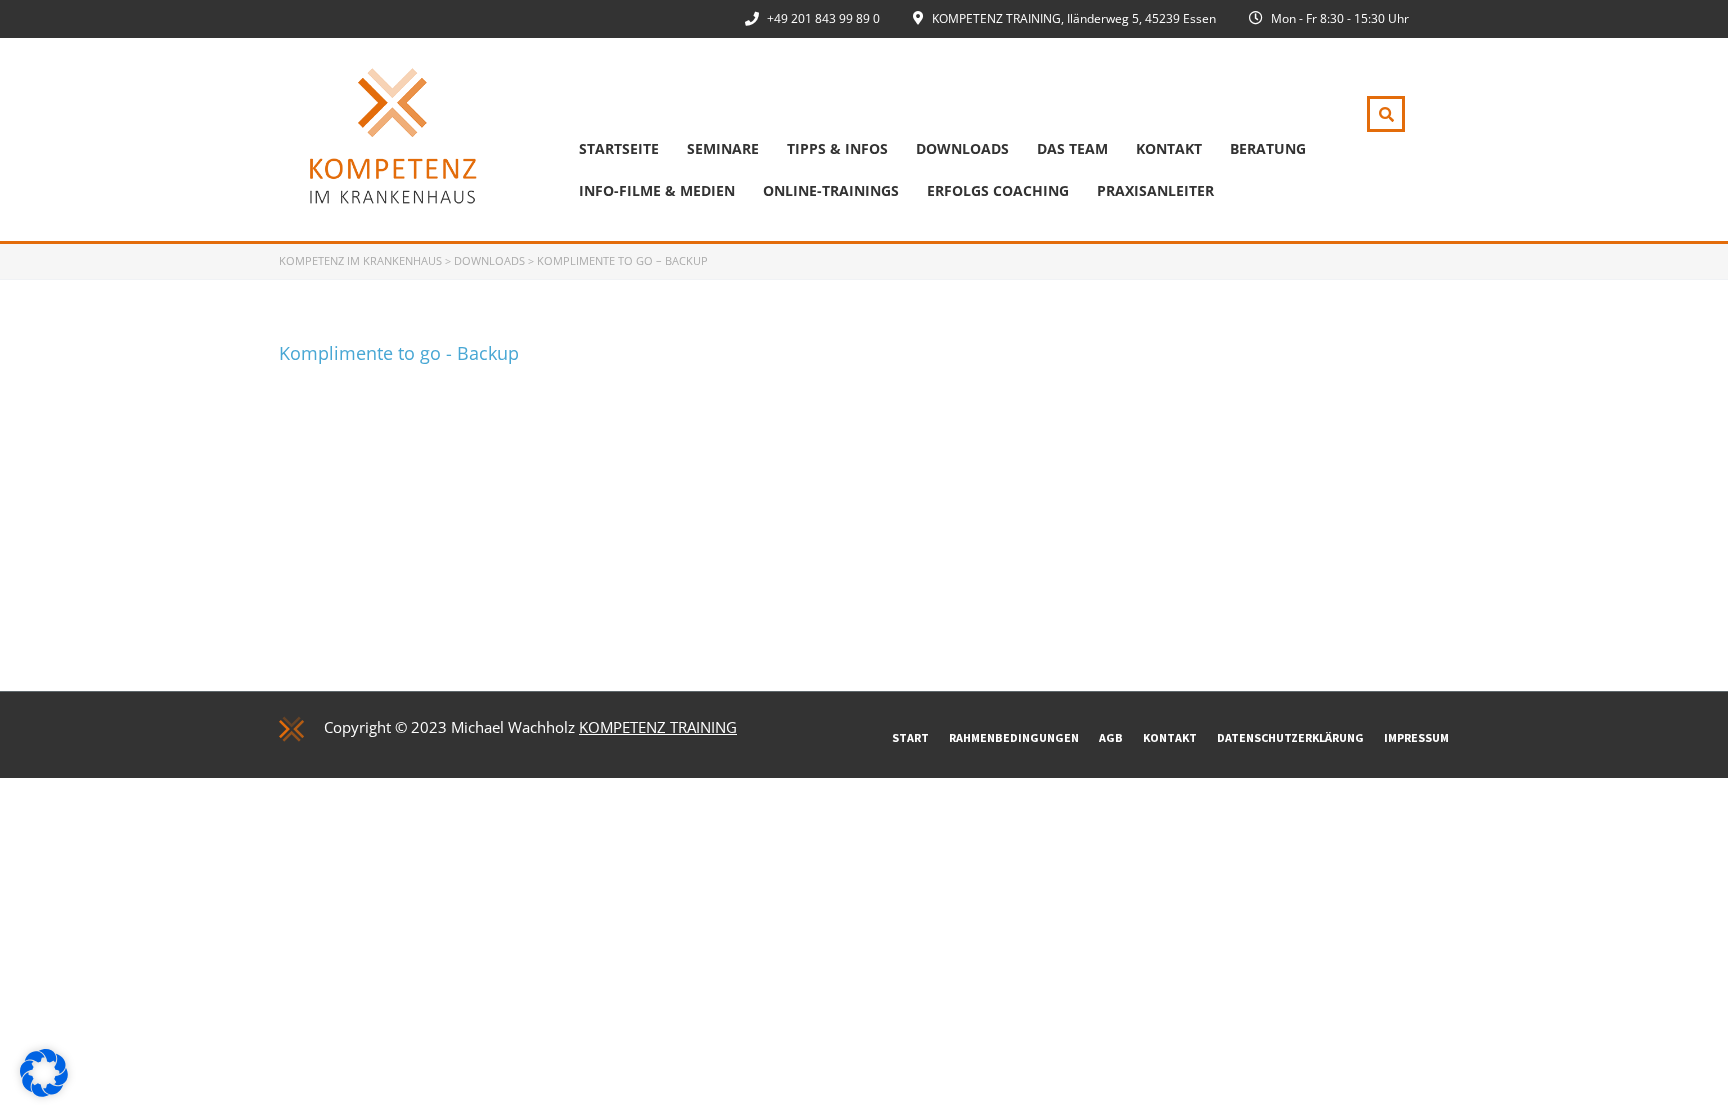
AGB (1111, 737)
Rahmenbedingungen (1014, 737)
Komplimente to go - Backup (399, 353)
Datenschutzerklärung (1290, 737)
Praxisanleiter (1155, 190)
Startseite (619, 148)
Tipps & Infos (837, 148)
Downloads (962, 148)
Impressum (1416, 737)
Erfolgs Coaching (998, 190)
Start (910, 737)
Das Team (1072, 148)
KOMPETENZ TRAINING (658, 727)
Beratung (1268, 148)
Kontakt (1169, 148)
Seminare (723, 148)
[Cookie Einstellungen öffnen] (44, 1091)
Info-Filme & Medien (657, 190)
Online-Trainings (831, 190)
